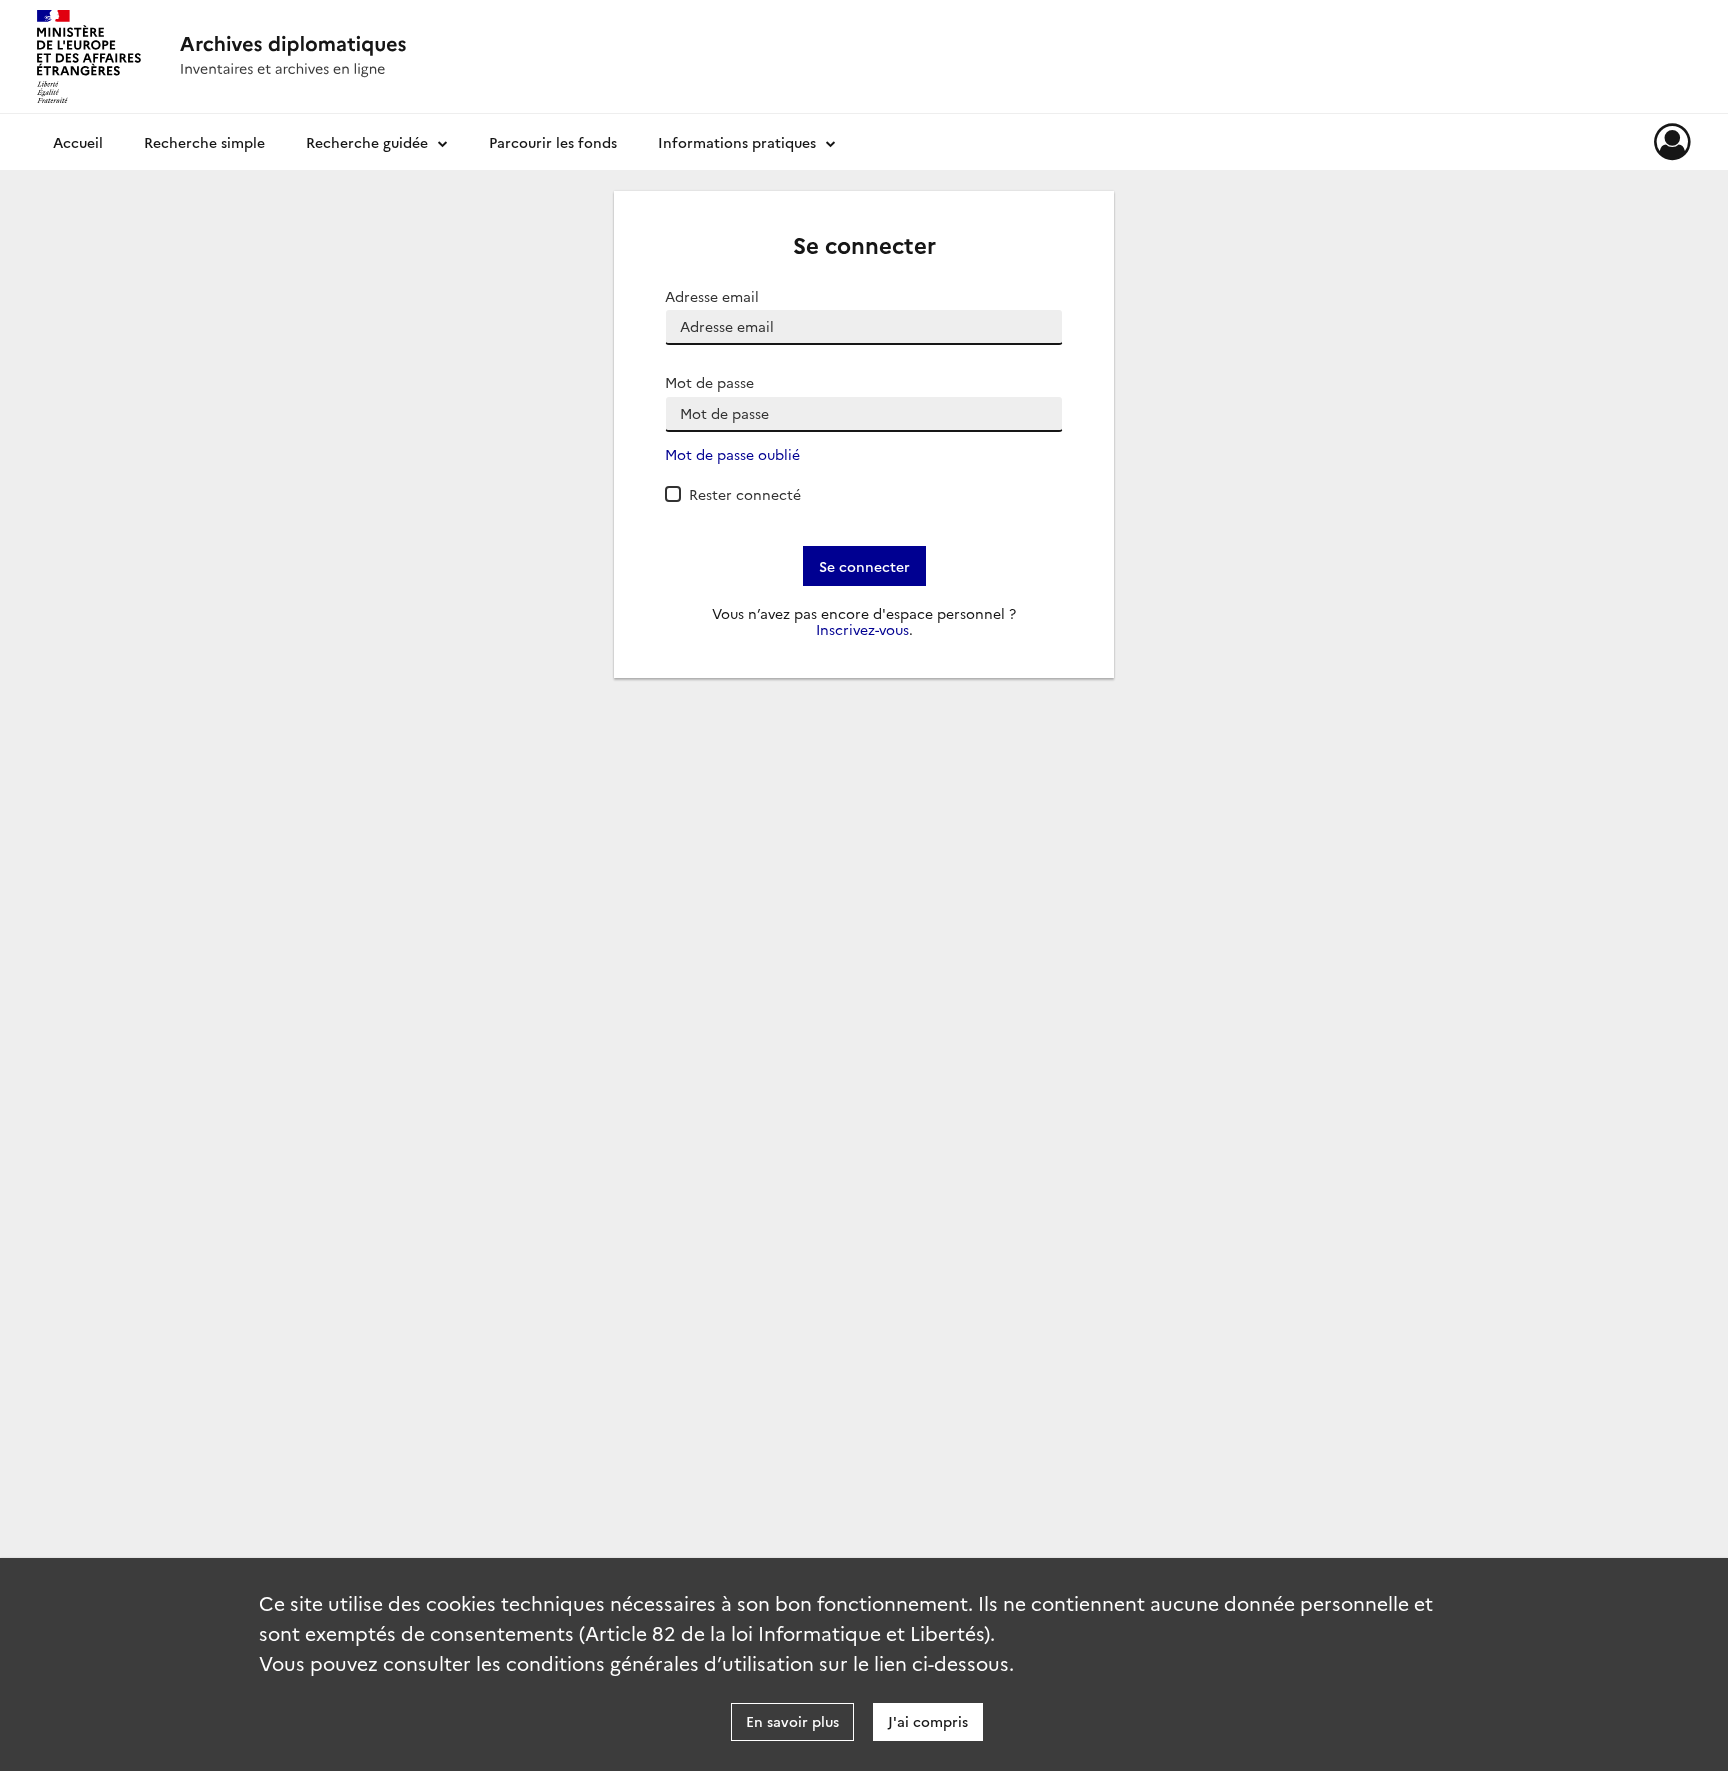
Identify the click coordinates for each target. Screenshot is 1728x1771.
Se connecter (864, 566)
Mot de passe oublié (732, 454)
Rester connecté (745, 494)
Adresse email (712, 296)
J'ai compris (928, 1721)
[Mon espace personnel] (1672, 142)
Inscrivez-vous (862, 629)
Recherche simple (204, 142)
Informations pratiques (737, 142)
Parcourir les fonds (553, 142)
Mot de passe (709, 382)
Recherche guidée (367, 142)
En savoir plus (792, 1721)
